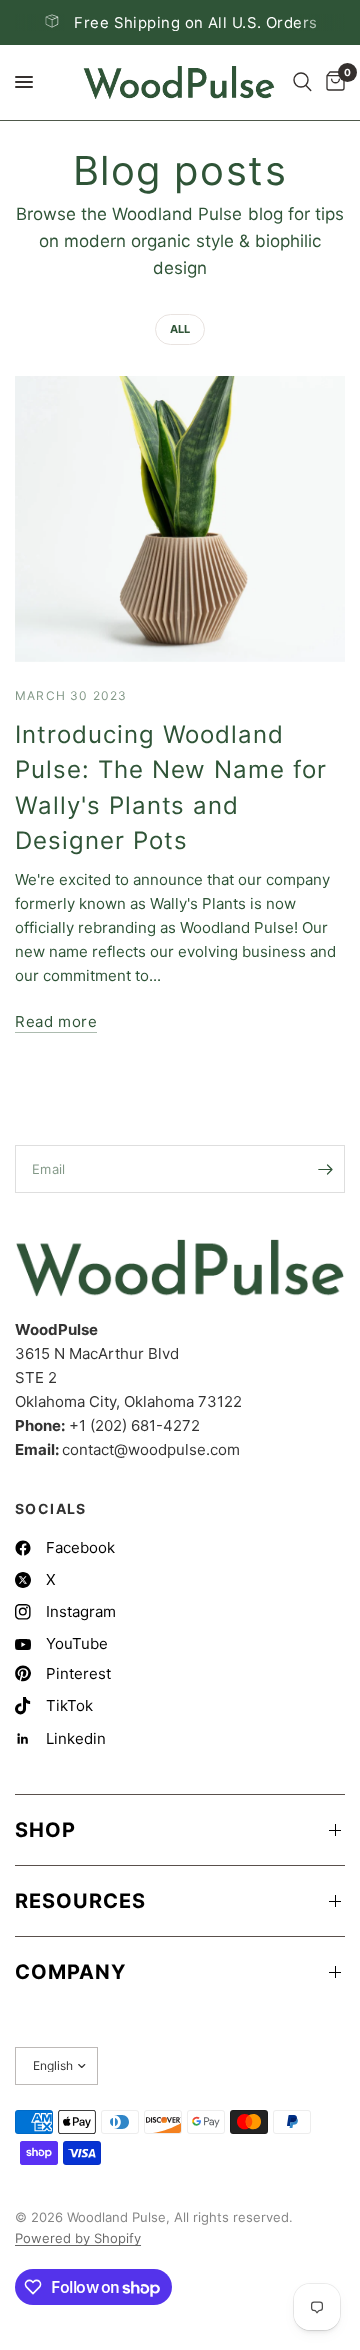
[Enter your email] (325, 1169)
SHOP (45, 1830)
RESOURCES (80, 1901)
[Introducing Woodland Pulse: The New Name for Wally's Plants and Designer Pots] (180, 519)
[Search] (302, 82)
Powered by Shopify (78, 2238)
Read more (56, 1021)
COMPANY (70, 1972)
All (180, 329)
